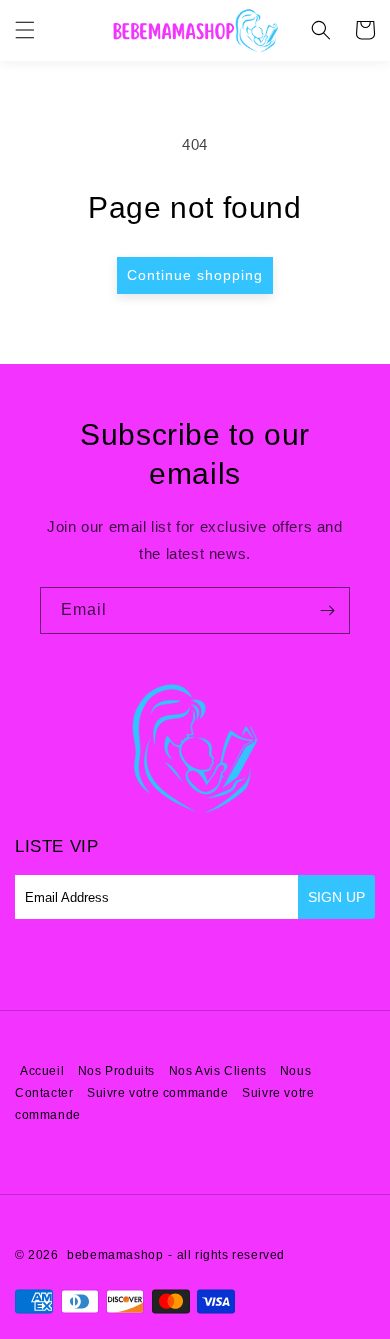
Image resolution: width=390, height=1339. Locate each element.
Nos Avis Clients (219, 1071)
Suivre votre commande (158, 1093)
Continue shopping (195, 275)
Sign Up (336, 897)
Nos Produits (116, 1071)
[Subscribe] (327, 610)
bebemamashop (115, 1255)
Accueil (42, 1071)
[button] (25, 30)
